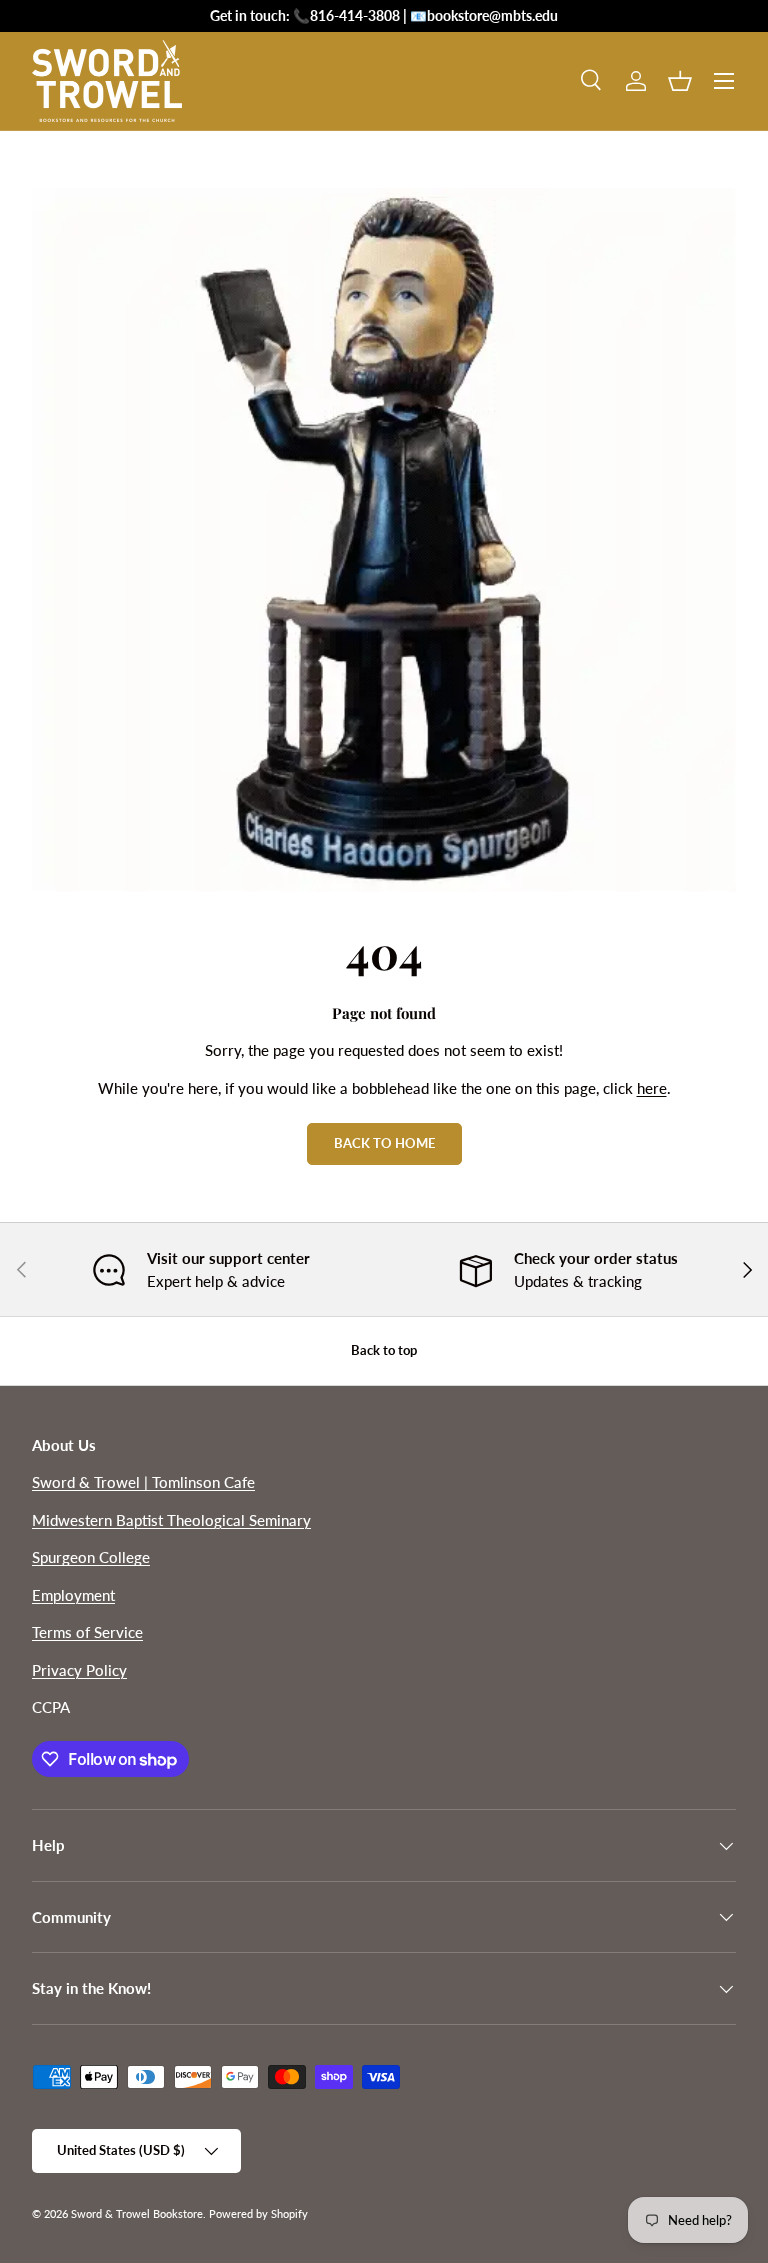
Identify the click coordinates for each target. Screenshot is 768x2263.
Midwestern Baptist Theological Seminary (171, 1520)
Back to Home (384, 1143)
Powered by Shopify (258, 2213)
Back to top (384, 1350)
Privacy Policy (79, 1670)
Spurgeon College (91, 1557)
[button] (680, 81)
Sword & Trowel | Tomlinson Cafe (143, 1482)
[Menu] (724, 81)
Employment (73, 1595)
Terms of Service (87, 1632)
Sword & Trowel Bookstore (137, 2213)
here (652, 1088)
